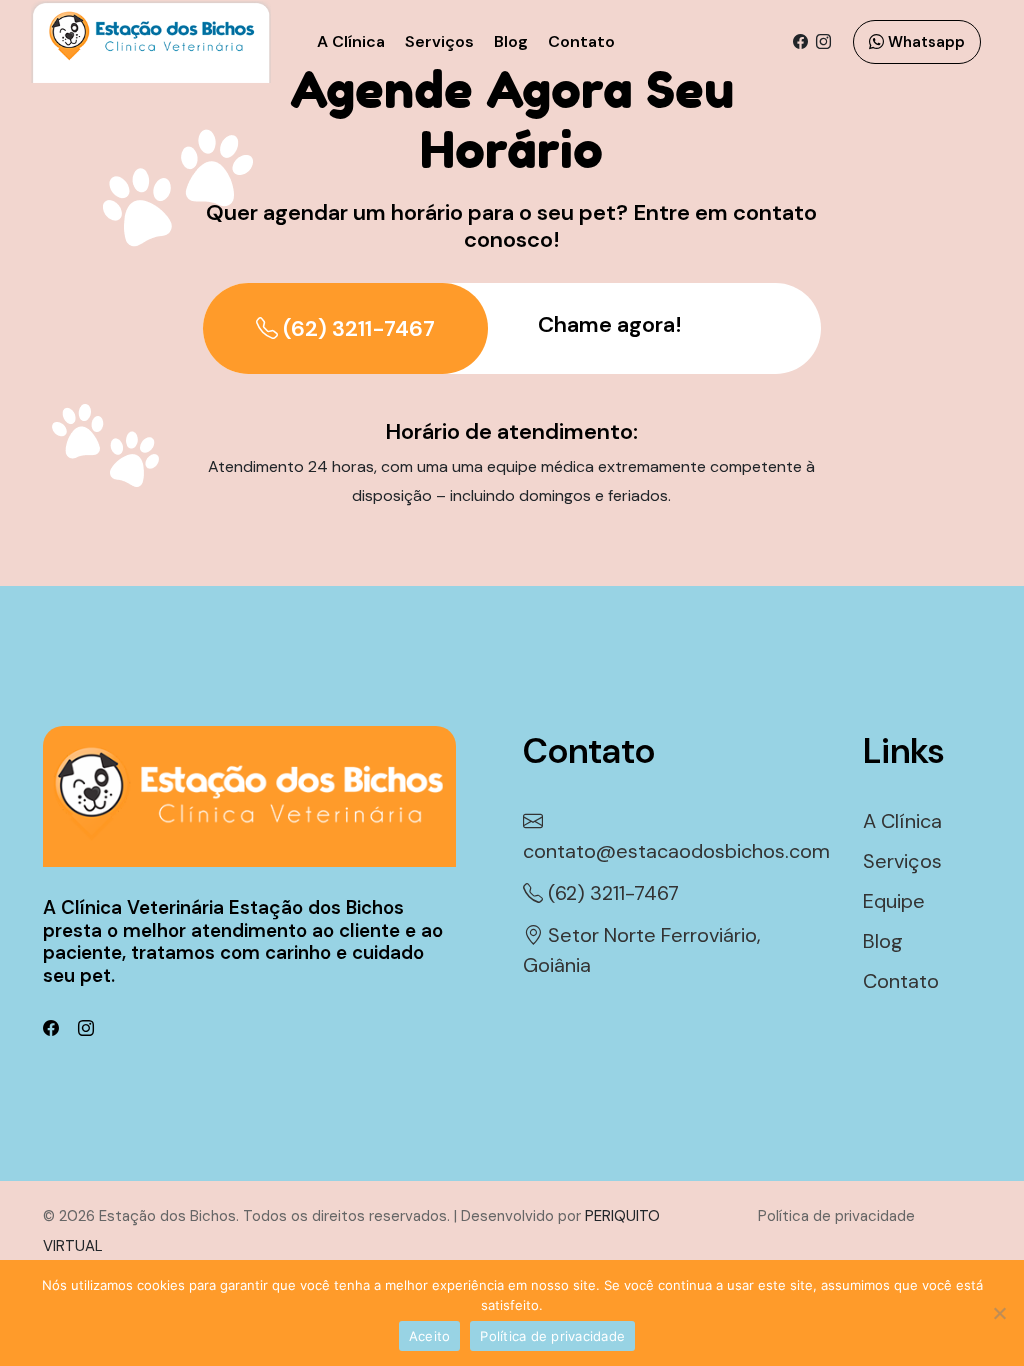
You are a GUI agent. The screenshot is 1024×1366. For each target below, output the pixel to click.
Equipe (894, 901)
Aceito (430, 1336)
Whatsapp (924, 42)
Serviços (439, 41)
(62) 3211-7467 (356, 328)
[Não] (999, 1313)
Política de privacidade (552, 1336)
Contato (581, 41)
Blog (511, 41)
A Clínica (351, 41)
